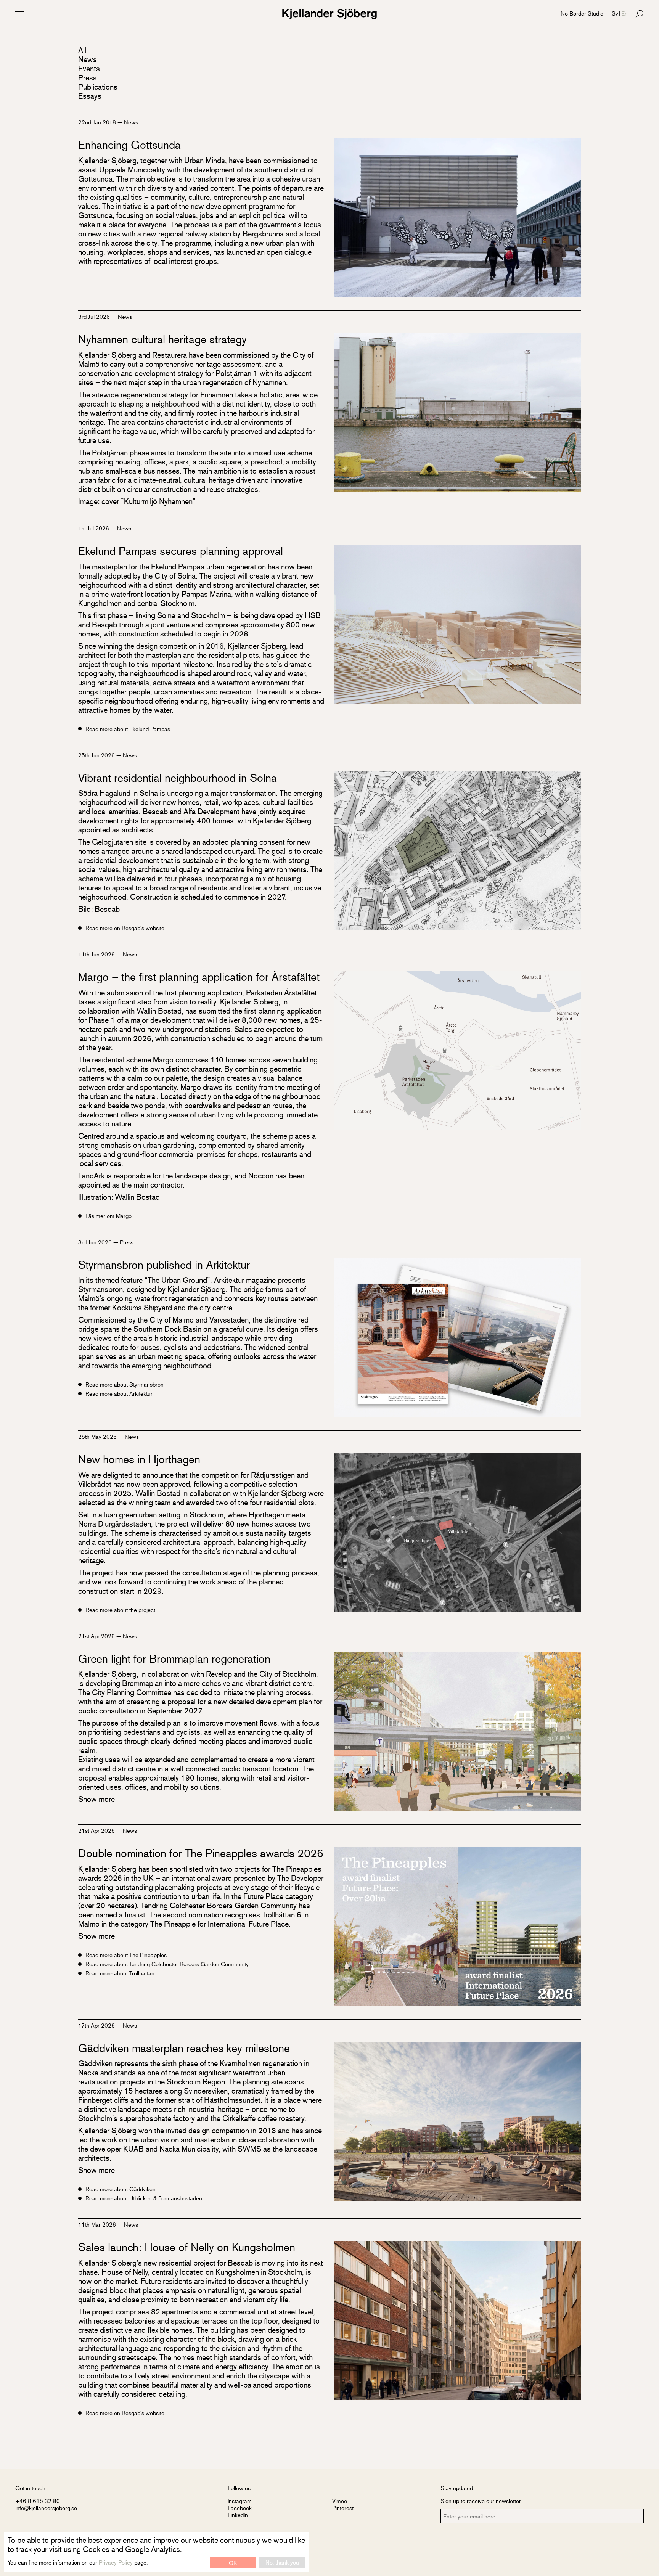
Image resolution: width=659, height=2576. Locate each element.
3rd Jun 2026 (96, 1242)
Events (89, 68)
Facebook (240, 2508)
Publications (98, 87)
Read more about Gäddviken (121, 2189)
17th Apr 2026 (97, 2025)
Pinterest (343, 2508)
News (88, 59)
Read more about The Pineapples (126, 1955)
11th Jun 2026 (97, 954)
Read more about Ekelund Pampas (128, 729)
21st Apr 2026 (97, 1636)
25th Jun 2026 (97, 755)
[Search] (639, 14)
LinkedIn (238, 2514)
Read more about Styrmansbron (125, 1384)
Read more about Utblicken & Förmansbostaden (144, 2198)
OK (233, 2562)
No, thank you (282, 2562)
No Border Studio (582, 13)
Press (88, 78)
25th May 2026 (98, 1436)
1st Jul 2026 (94, 528)
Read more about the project (120, 1610)
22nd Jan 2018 (98, 122)
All (82, 50)
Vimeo (340, 2501)
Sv (615, 13)
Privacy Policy (116, 2562)
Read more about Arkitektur (119, 1393)
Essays (90, 96)
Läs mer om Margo (108, 1216)
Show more (96, 1799)
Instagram (240, 2501)
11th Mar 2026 (98, 2224)
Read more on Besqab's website (125, 928)
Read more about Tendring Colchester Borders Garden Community (167, 1964)
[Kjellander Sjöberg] (329, 14)
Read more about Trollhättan (120, 1973)
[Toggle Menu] (20, 14)
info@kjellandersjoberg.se (46, 2508)
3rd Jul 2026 (95, 316)
